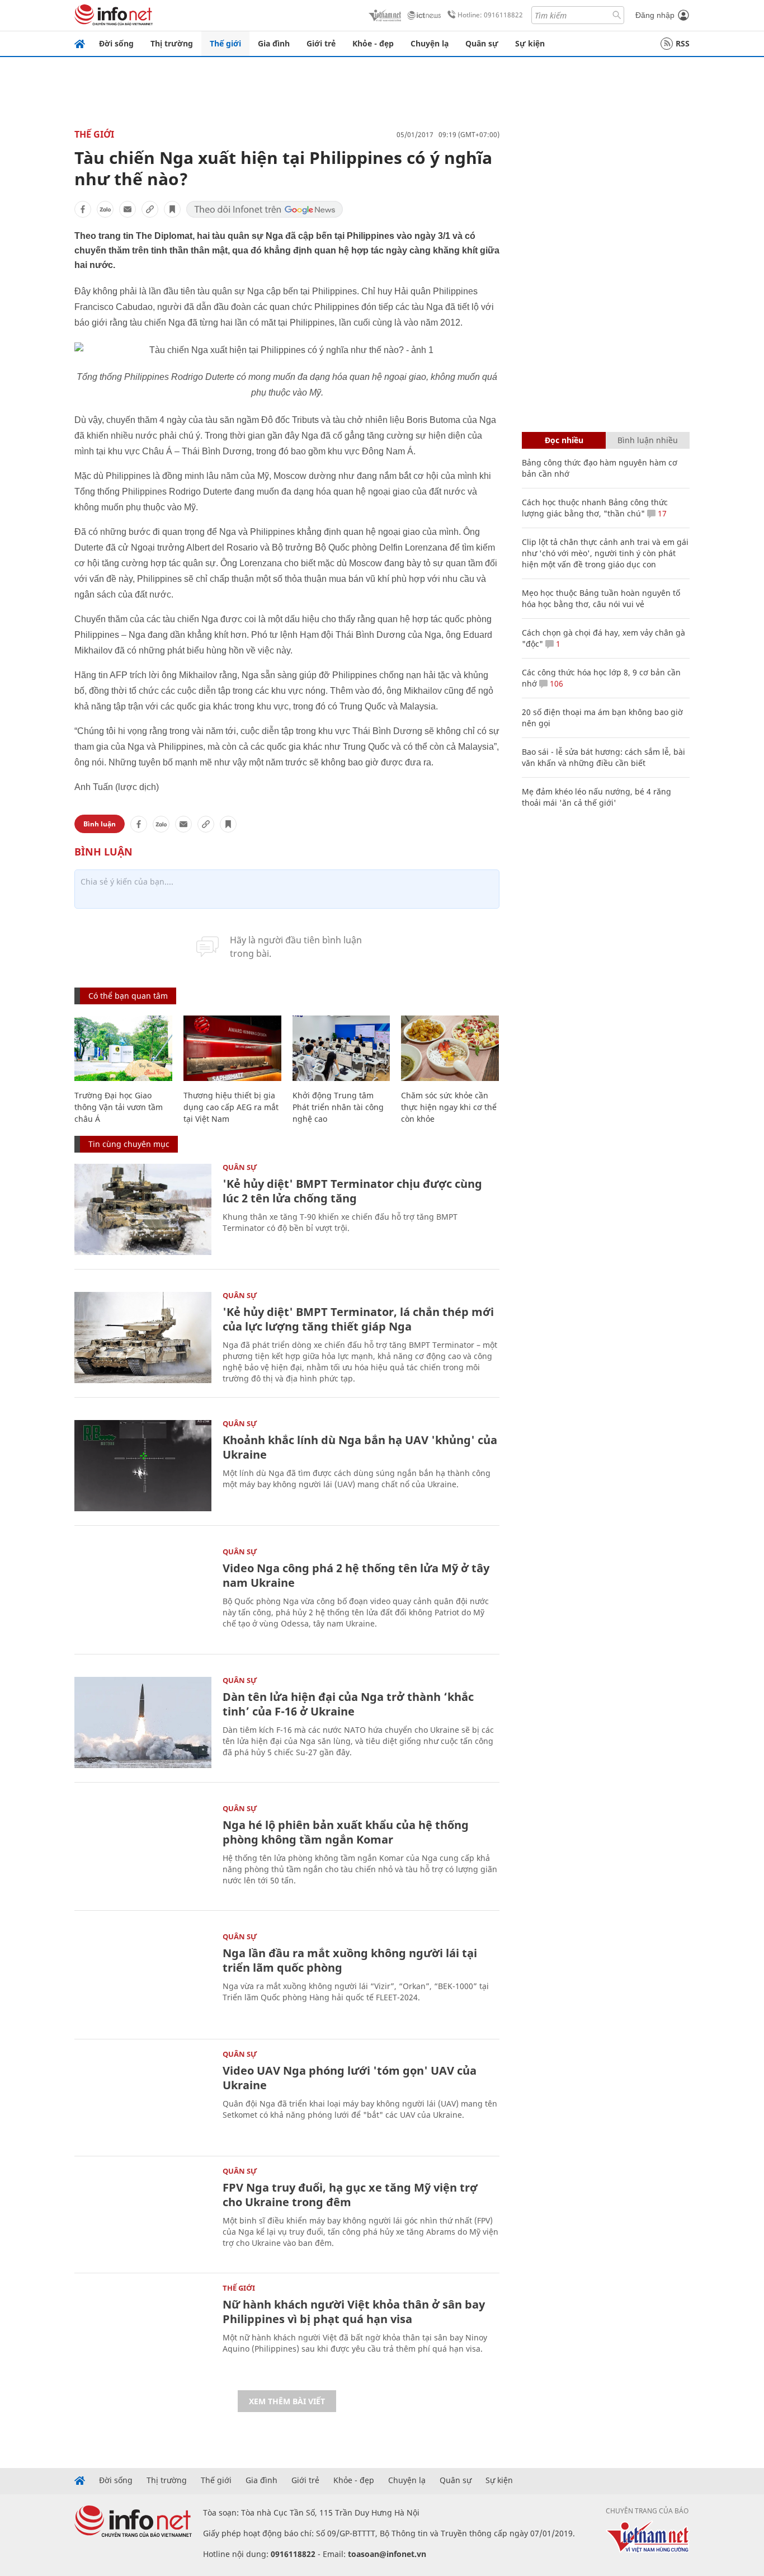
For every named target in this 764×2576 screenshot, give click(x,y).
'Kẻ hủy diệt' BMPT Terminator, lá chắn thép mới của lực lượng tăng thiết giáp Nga (358, 1319)
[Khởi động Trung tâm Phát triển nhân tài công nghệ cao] (341, 1048)
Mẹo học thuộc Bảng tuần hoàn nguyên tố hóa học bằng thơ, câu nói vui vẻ (601, 598)
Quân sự (482, 43)
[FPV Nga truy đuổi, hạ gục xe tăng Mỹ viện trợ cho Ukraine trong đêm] (143, 2213)
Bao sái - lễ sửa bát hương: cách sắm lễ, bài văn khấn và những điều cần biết (603, 757)
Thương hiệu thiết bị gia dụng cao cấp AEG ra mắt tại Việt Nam (231, 1107)
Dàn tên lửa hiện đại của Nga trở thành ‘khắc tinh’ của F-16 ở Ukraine (348, 1704)
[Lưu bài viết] (172, 209)
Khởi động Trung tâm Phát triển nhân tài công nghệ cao (338, 1107)
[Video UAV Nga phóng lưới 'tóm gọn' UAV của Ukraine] (143, 2096)
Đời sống (116, 43)
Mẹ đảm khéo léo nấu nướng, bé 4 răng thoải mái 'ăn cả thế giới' (596, 797)
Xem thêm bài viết (287, 2401)
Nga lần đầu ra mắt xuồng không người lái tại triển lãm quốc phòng (350, 1960)
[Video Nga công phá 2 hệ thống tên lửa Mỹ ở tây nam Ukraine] (143, 1594)
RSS (683, 43)
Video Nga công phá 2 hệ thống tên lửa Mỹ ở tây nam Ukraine (356, 1575)
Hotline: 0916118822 (490, 15)
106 (555, 683)
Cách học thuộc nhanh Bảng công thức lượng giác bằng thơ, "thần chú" (595, 508)
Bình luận (100, 824)
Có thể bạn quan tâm (128, 996)
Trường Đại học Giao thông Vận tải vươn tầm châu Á (119, 1107)
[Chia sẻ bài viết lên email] (128, 209)
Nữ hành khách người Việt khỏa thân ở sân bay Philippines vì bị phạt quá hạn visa (354, 2312)
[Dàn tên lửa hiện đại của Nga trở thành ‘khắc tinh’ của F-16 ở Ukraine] (143, 1722)
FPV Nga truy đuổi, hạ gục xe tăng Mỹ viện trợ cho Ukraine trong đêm (350, 2195)
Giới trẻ (321, 43)
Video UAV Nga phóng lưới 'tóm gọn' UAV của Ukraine (350, 2078)
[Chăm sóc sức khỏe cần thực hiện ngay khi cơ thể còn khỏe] (450, 1048)
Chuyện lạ (430, 43)
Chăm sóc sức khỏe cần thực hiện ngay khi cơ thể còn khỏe (449, 1107)
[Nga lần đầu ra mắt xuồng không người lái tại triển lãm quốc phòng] (143, 1979)
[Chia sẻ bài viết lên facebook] (83, 209)
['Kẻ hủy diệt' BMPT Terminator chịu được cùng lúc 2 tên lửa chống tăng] (143, 1209)
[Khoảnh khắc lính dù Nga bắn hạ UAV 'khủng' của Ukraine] (143, 1466)
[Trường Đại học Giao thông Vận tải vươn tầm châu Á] (123, 1048)
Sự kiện (530, 43)
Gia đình (274, 43)
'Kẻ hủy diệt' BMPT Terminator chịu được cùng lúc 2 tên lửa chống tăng (352, 1191)
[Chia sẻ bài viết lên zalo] (105, 209)
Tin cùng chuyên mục (129, 1144)
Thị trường (172, 43)
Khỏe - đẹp (373, 43)
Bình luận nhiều (648, 440)
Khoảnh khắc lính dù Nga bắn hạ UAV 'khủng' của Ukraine (360, 1447)
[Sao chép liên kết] (150, 209)
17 (661, 513)
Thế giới (225, 43)
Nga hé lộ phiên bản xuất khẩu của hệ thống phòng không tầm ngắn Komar (346, 1832)
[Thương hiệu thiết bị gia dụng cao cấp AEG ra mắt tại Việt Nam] (232, 1048)
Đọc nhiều (564, 440)
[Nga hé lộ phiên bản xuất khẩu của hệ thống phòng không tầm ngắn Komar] (143, 1851)
